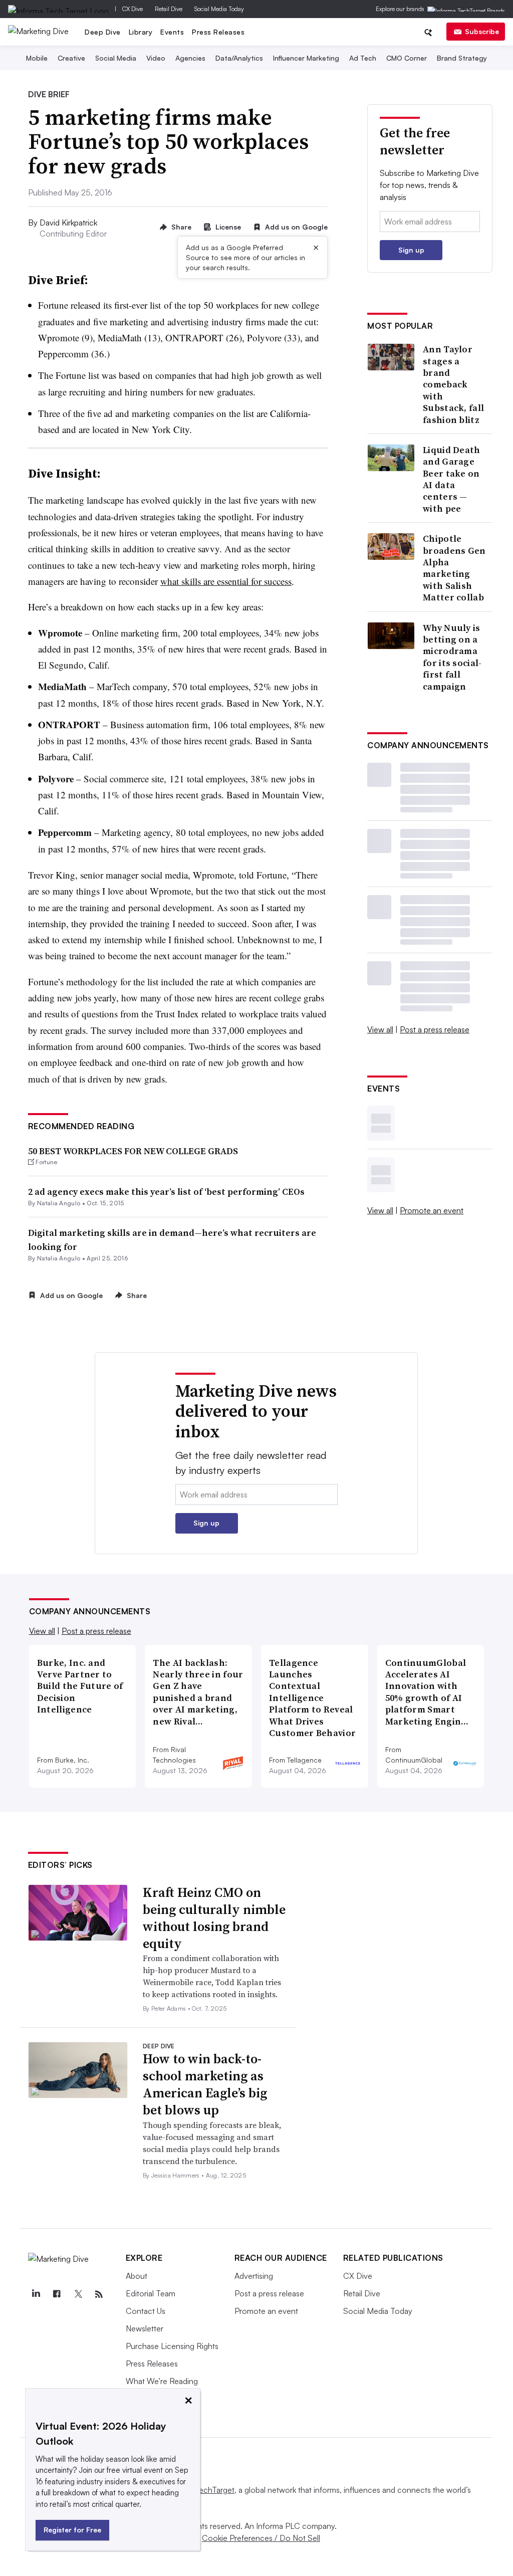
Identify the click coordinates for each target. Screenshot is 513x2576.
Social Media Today (219, 9)
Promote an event (432, 1210)
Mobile (37, 58)
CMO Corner (407, 58)
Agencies (190, 58)
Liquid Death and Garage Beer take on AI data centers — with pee (452, 479)
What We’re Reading (162, 2381)
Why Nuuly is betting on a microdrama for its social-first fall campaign (452, 657)
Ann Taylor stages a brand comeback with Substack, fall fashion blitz (453, 384)
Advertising (254, 2276)
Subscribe (482, 31)
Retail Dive (169, 9)
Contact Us (146, 2311)
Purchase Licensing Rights (172, 2346)
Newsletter (145, 2328)
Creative (71, 58)
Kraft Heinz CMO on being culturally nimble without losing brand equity (214, 1918)
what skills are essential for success (226, 581)
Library (141, 32)
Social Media (116, 58)
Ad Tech (363, 58)
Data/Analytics (239, 58)
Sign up (411, 250)
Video (156, 58)
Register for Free (72, 2530)
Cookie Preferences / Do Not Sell (261, 2538)
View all (380, 1029)
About (137, 2276)
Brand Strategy (462, 58)
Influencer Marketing (306, 58)
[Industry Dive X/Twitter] (78, 2294)
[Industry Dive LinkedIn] (36, 2294)
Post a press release (435, 1029)
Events (172, 32)
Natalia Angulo (59, 1203)
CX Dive (133, 9)
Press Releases (218, 32)
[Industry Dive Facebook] (57, 2294)
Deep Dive (103, 32)
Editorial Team (151, 2293)
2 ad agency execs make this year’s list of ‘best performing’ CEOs (166, 1192)
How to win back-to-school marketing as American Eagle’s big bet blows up (205, 2084)
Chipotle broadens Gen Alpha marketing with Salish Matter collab (454, 568)
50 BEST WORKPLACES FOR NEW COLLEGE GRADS (133, 1151)
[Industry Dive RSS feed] (99, 2294)
